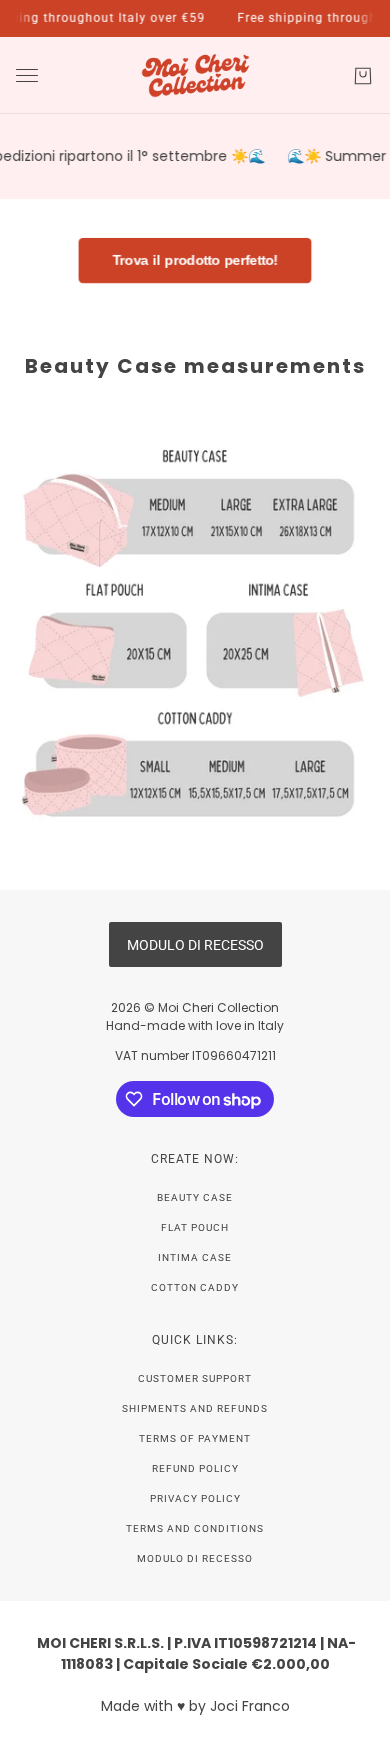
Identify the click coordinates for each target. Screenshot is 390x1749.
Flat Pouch (195, 1227)
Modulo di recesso (195, 1558)
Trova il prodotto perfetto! (195, 261)
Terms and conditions (195, 1528)
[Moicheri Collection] (195, 75)
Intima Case (195, 1257)
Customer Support (195, 1378)
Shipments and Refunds (195, 1408)
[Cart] (363, 76)
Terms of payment (195, 1438)
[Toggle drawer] (27, 75)
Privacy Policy (195, 1498)
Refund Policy (195, 1468)
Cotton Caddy (195, 1287)
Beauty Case (195, 1197)
